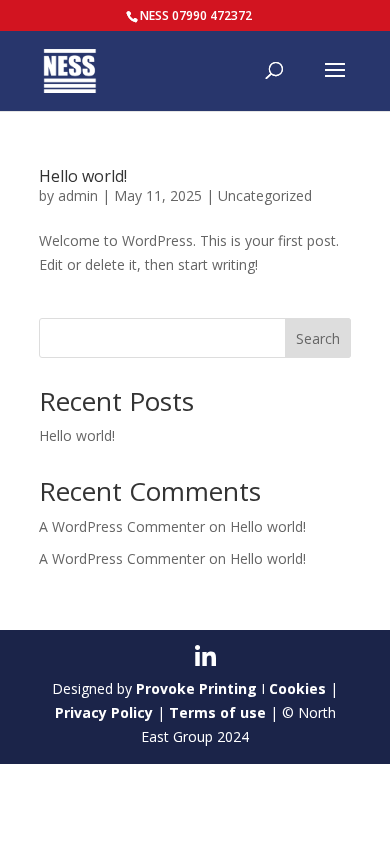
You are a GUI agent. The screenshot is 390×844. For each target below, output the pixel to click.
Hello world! (83, 176)
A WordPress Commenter (122, 558)
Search (318, 338)
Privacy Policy (104, 712)
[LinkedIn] (205, 657)
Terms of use (217, 712)
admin (78, 195)
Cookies (297, 688)
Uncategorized (265, 195)
